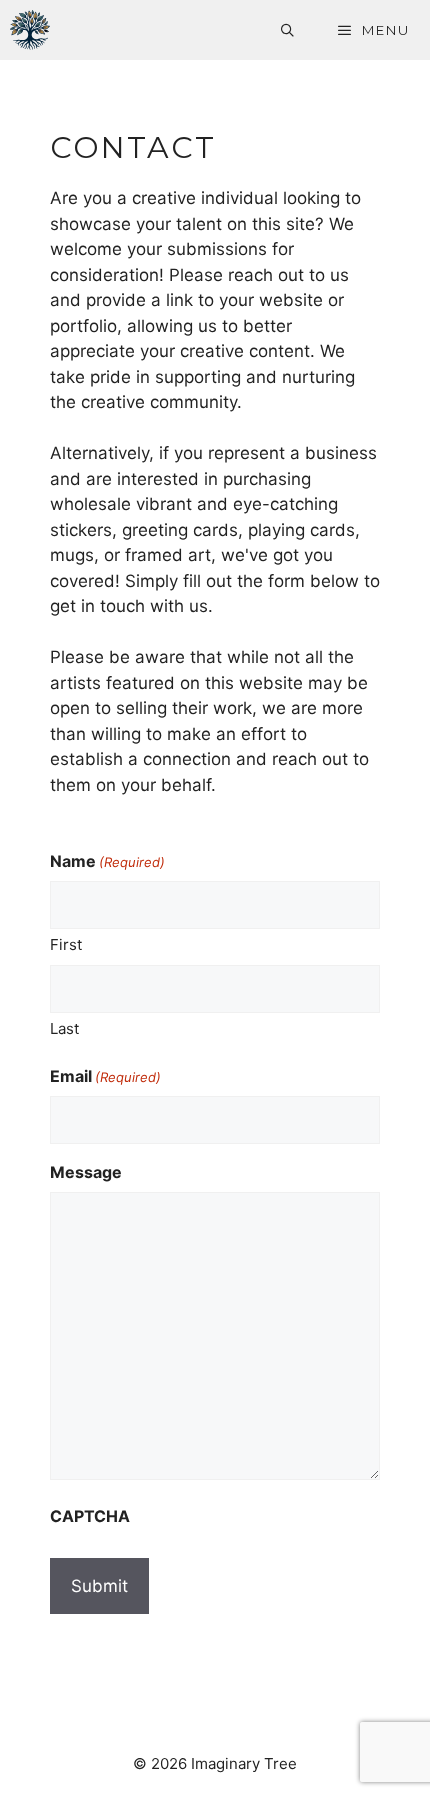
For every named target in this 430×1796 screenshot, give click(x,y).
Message (86, 1172)
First (66, 944)
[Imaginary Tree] (30, 30)
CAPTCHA (90, 1516)
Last (64, 1028)
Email (105, 1076)
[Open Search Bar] (289, 30)
